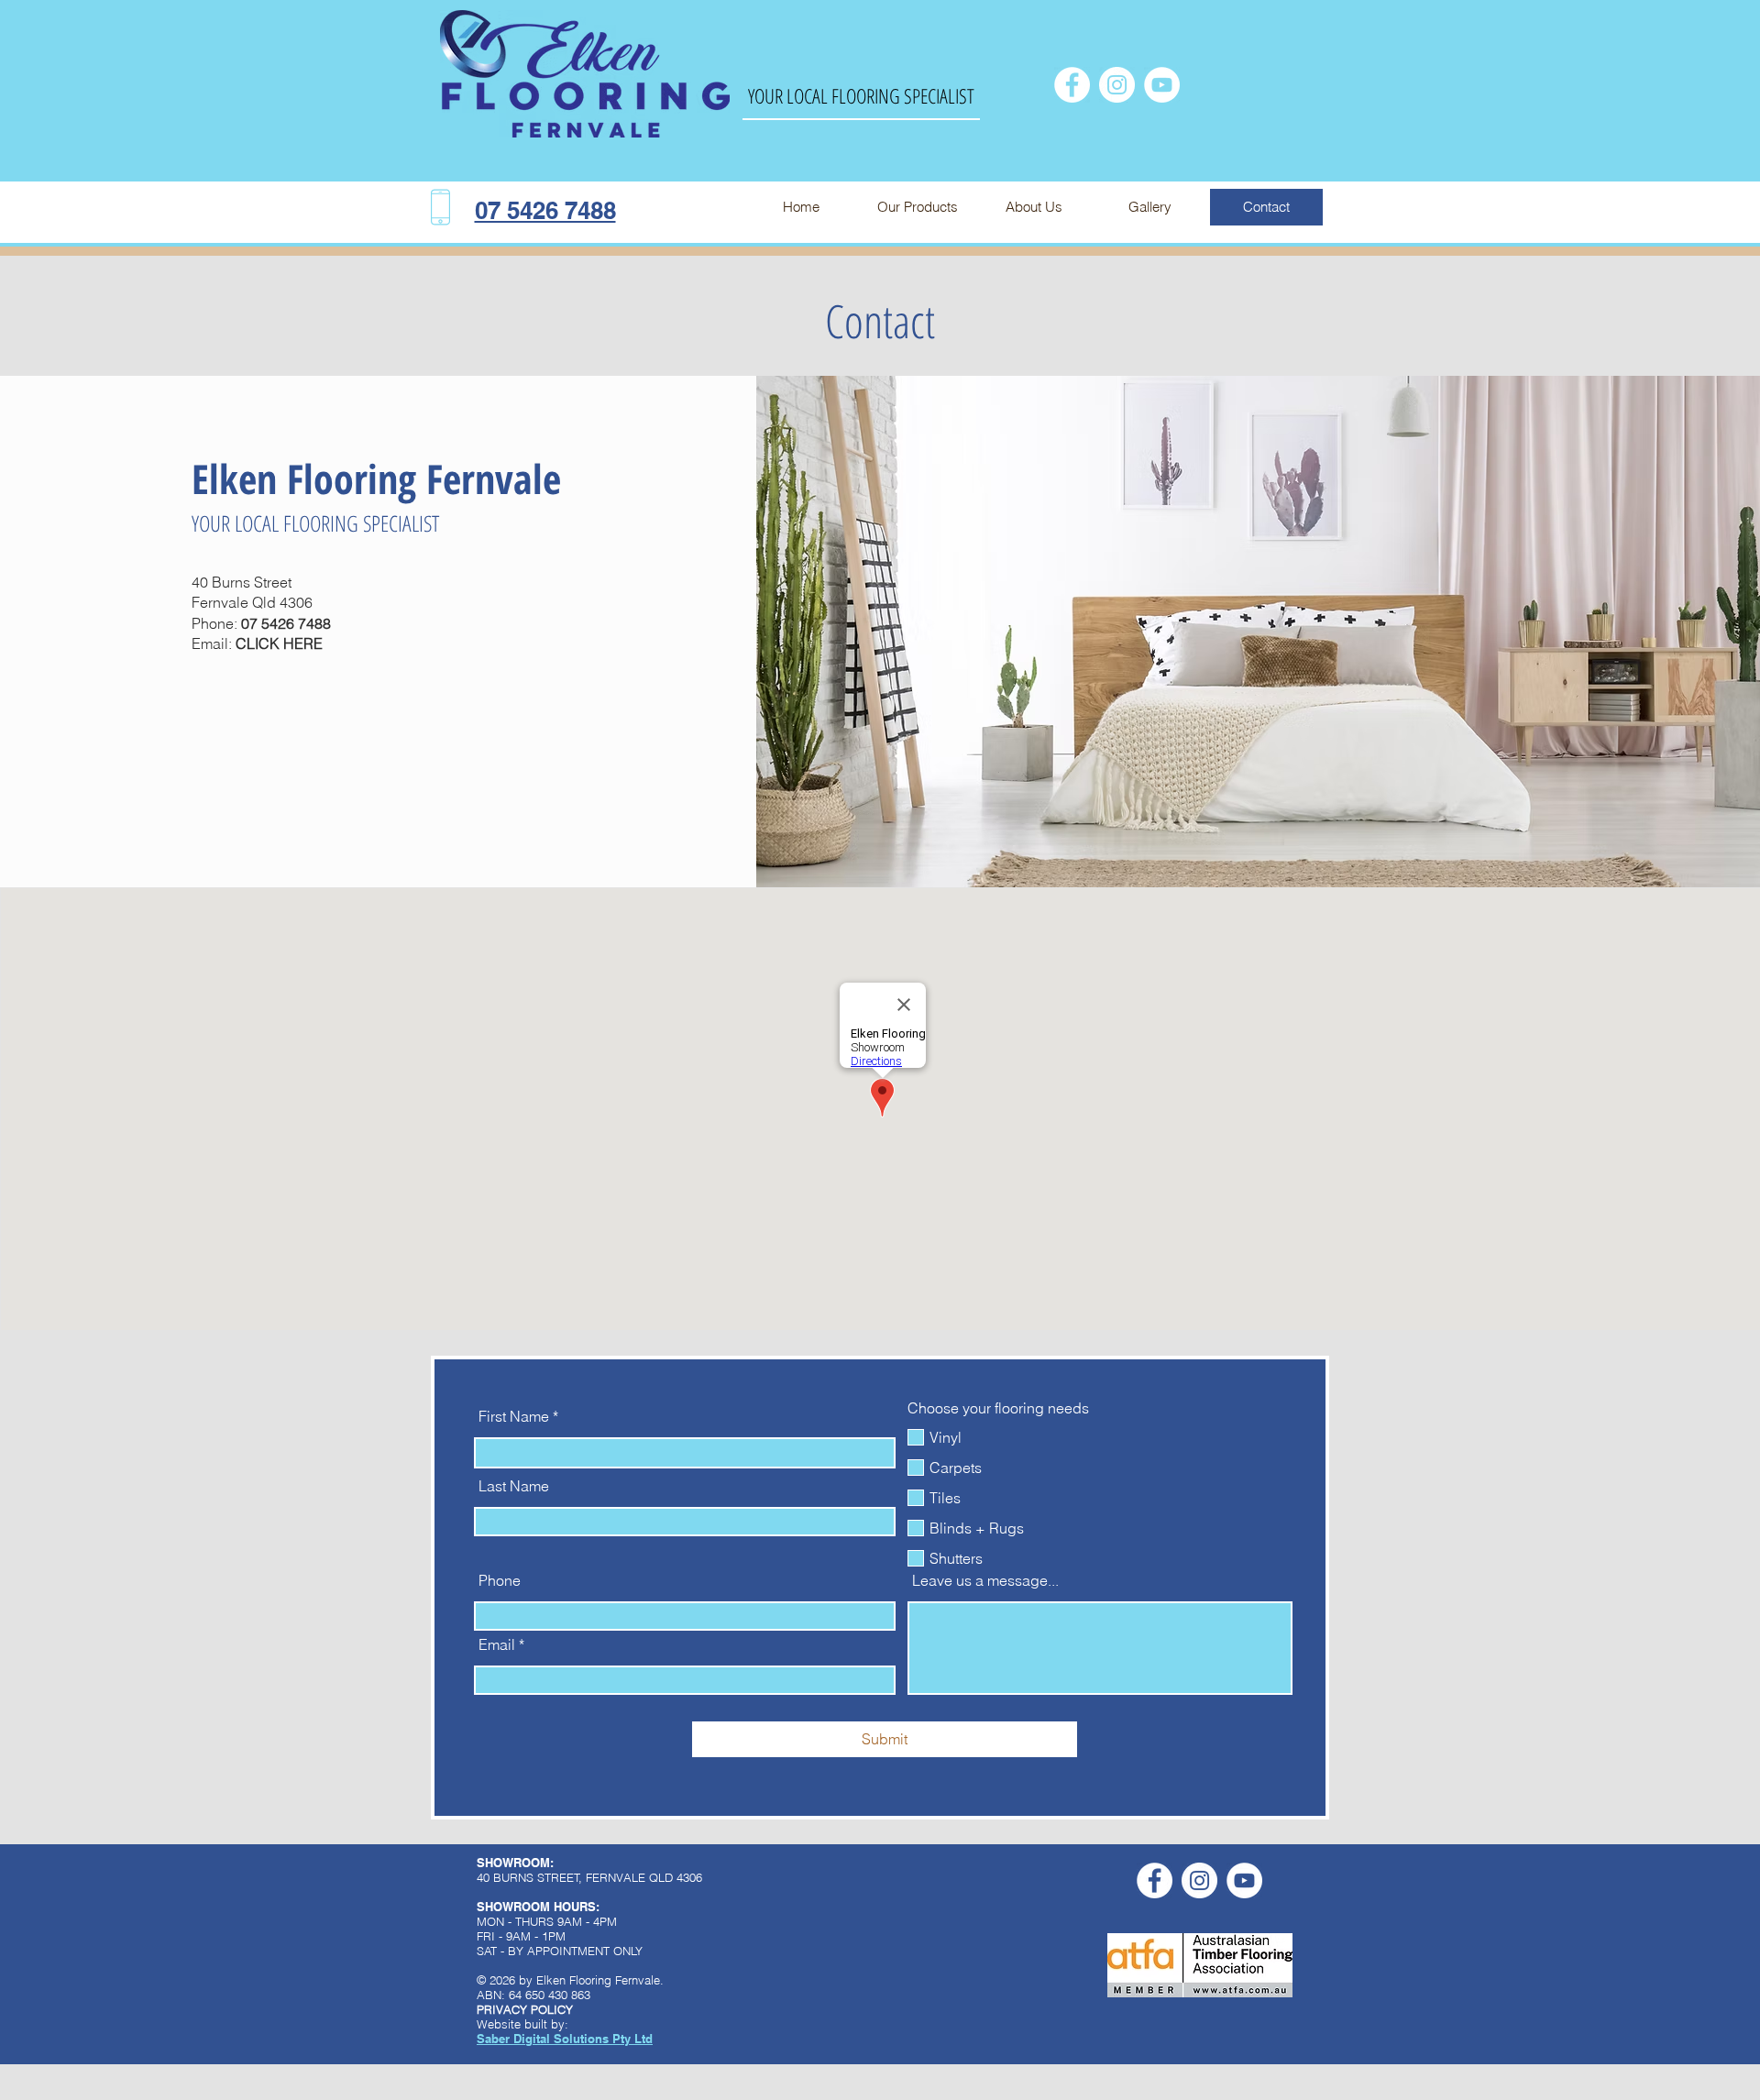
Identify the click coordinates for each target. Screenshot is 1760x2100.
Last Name (514, 1486)
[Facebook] (1072, 85)
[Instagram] (1117, 85)
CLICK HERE (279, 643)
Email (497, 1644)
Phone (500, 1580)
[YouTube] (1162, 85)
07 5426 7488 (286, 623)
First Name (514, 1416)
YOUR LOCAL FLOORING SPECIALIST (861, 95)
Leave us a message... (985, 1580)
